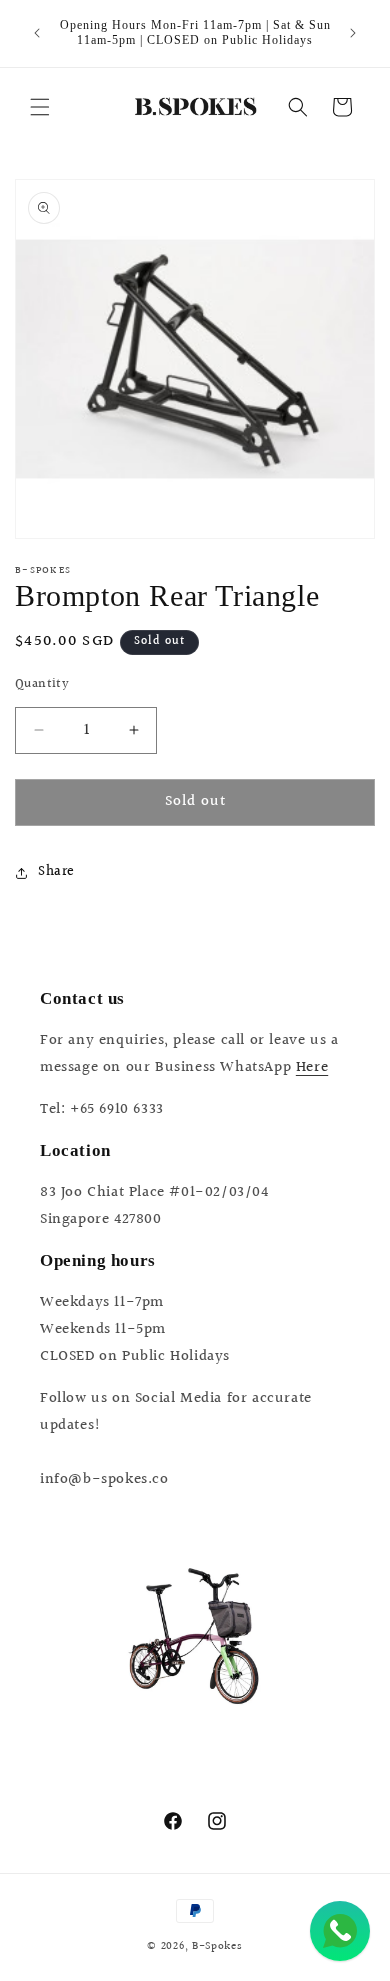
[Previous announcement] (37, 33)
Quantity (42, 684)
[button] (40, 107)
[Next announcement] (353, 33)
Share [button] (56, 872)
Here (312, 1067)
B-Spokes (217, 1946)
